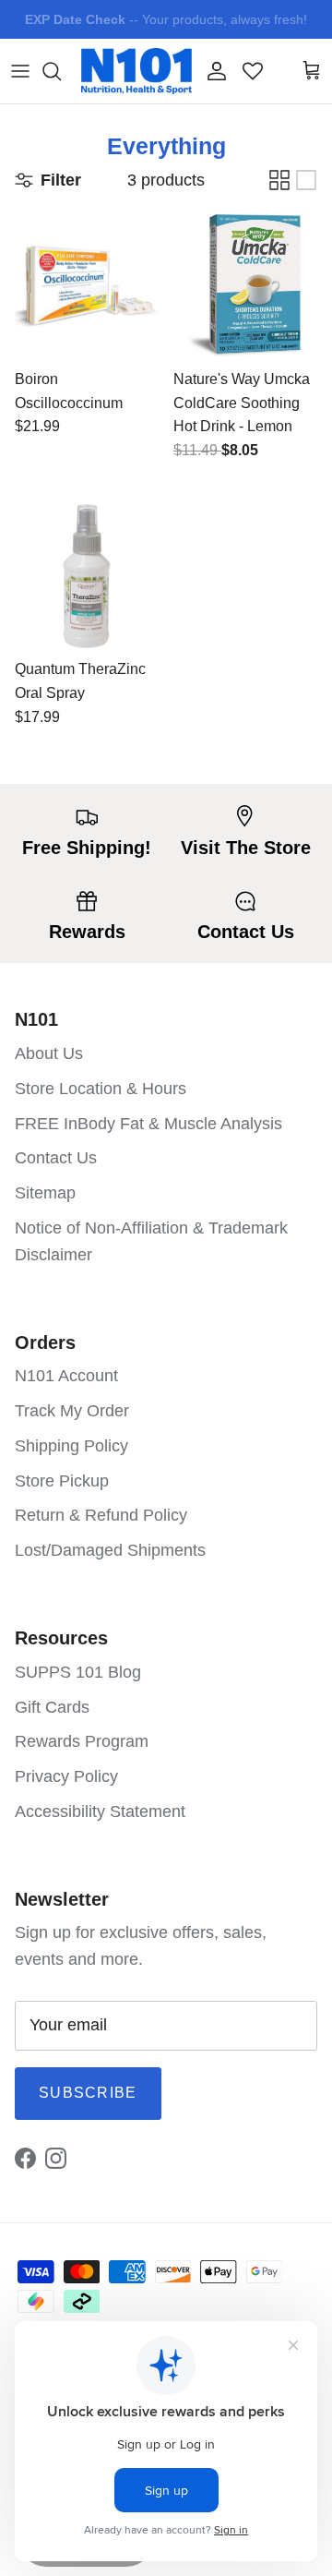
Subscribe (88, 2093)
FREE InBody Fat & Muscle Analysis (148, 1124)
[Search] (61, 71)
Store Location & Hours (101, 1089)
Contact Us (56, 1158)
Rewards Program (82, 1741)
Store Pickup (62, 1481)
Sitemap (45, 1193)
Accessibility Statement (100, 1812)
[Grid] (279, 180)
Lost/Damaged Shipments (110, 1550)
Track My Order (72, 1411)
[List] (306, 180)
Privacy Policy (66, 1776)
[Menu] (20, 71)
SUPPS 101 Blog (78, 1672)
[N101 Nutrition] (136, 71)
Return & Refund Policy (101, 1515)
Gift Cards (52, 1707)
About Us (49, 1053)
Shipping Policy (71, 1446)
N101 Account (66, 1376)
